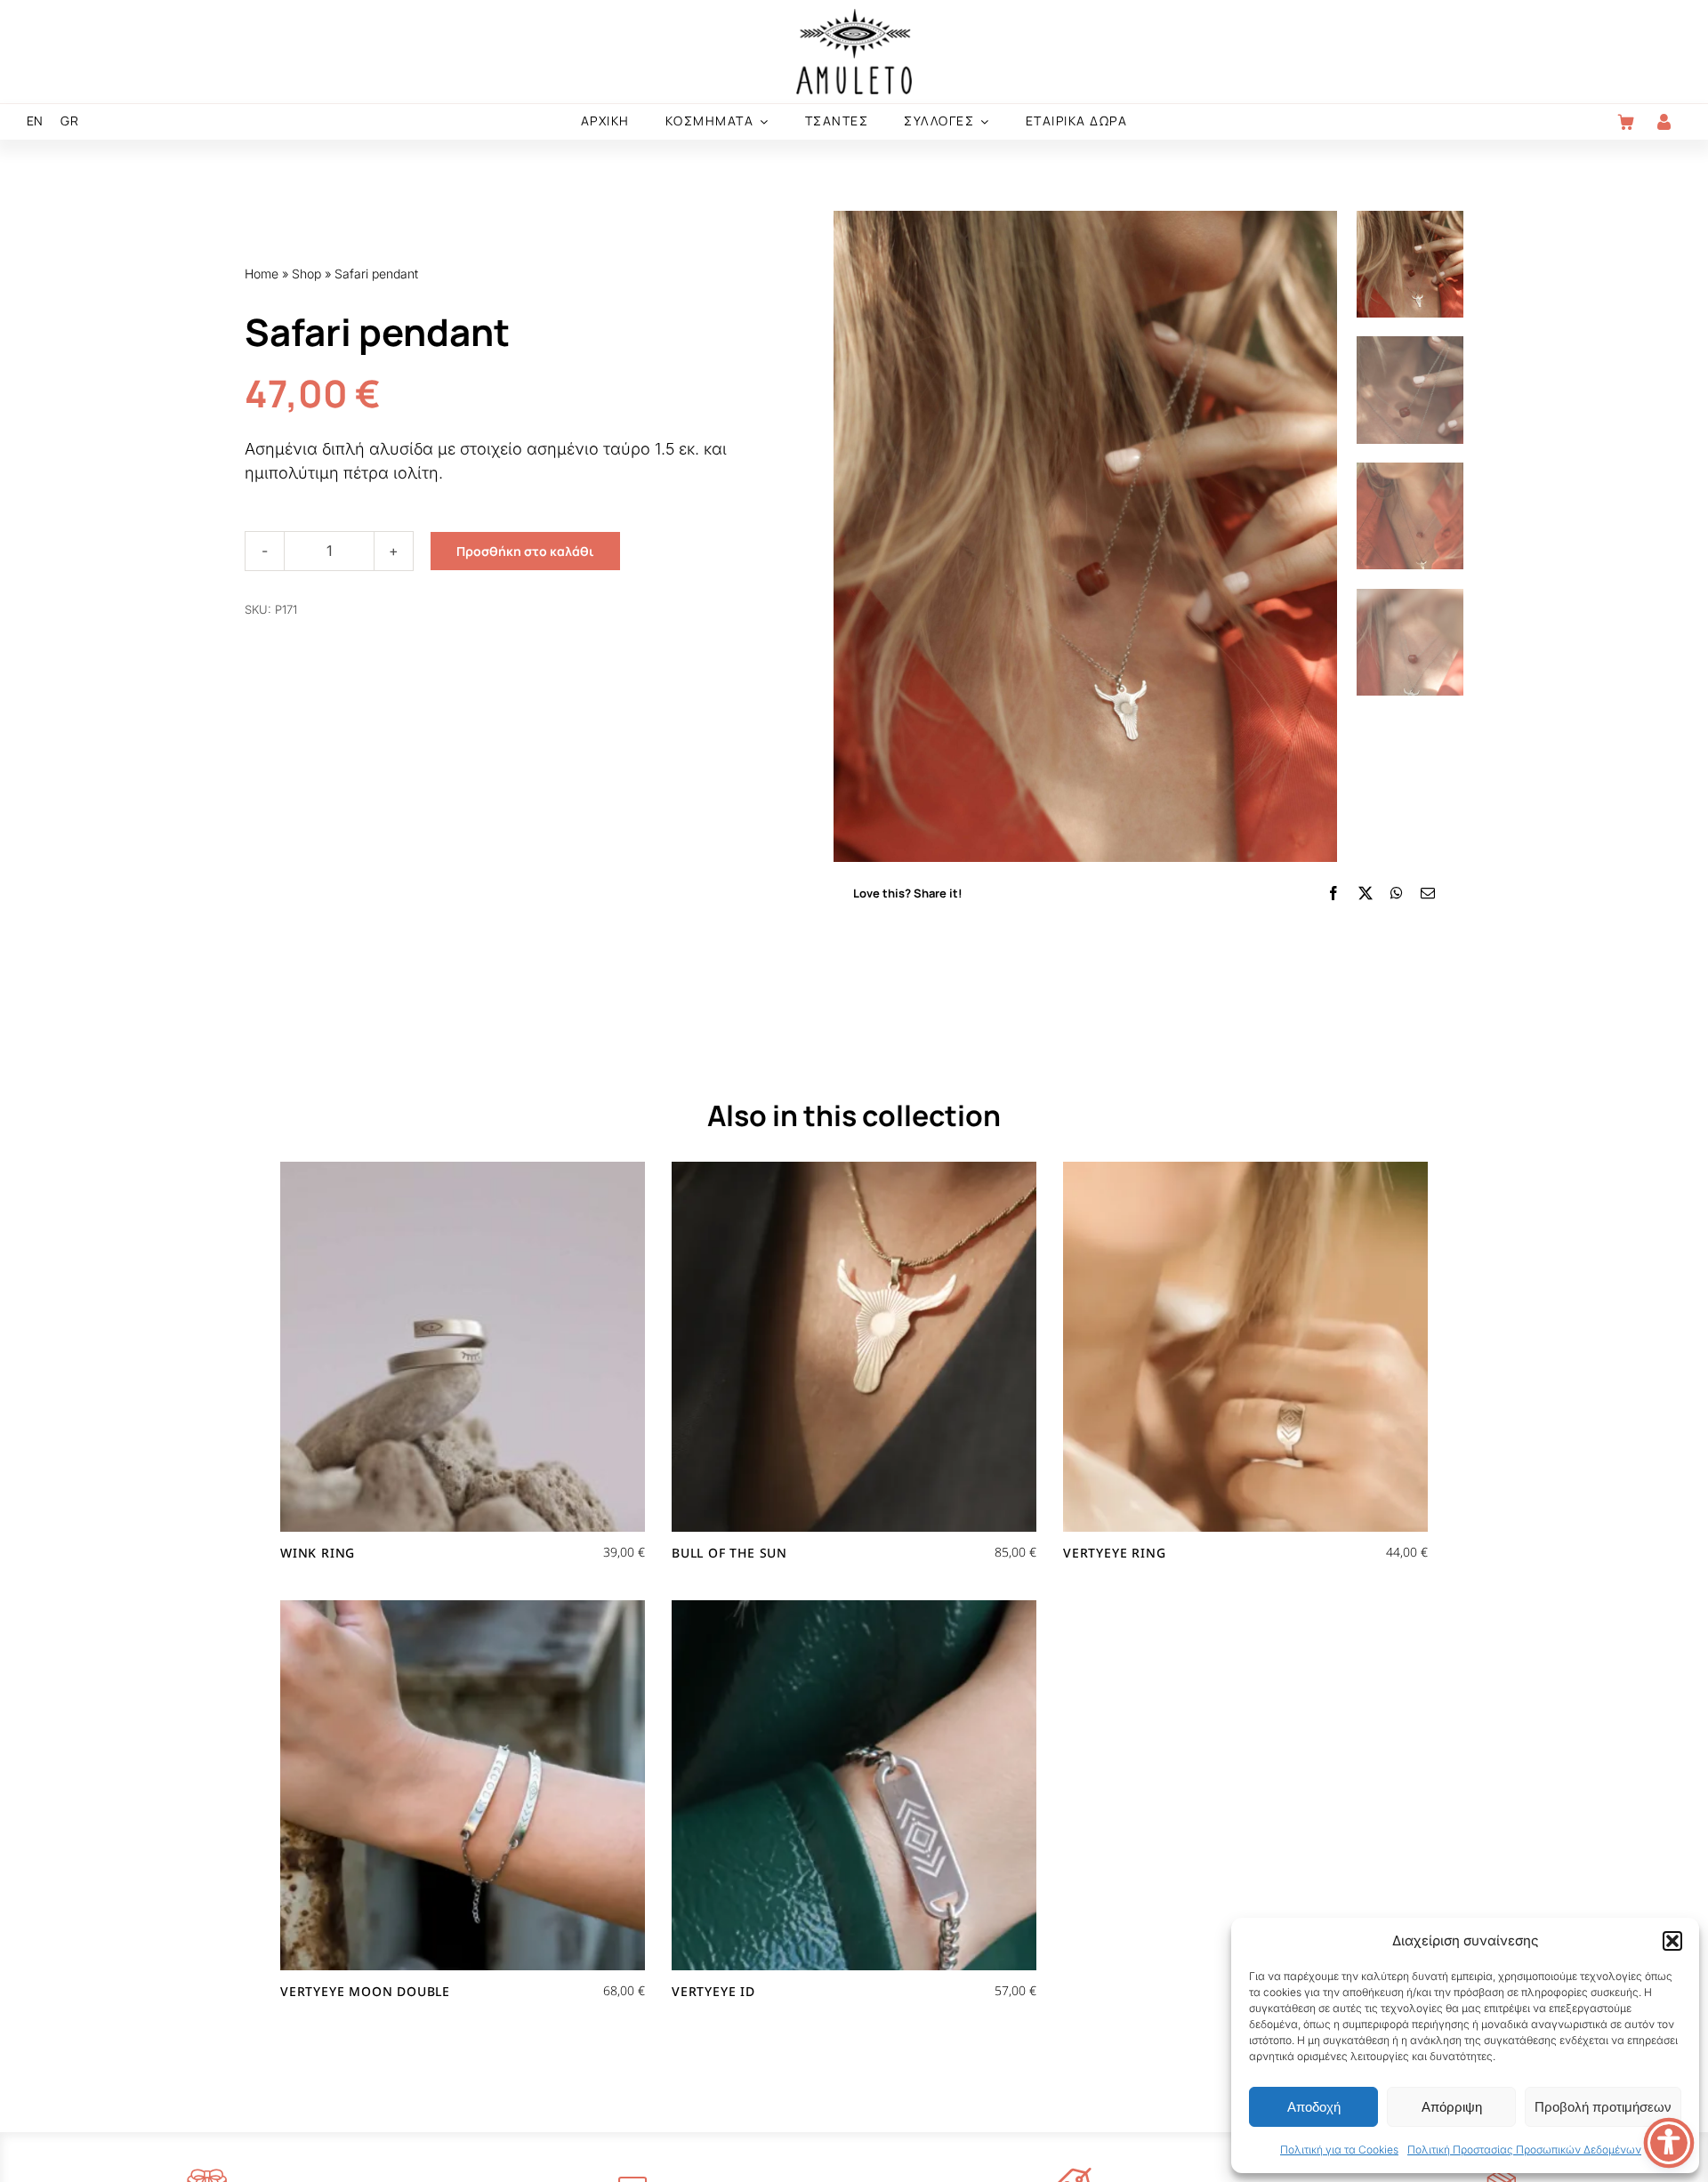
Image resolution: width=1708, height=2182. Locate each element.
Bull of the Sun (729, 1553)
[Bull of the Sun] (854, 1347)
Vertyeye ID (713, 1991)
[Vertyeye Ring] (1245, 1347)
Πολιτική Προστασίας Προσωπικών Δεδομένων (1524, 2150)
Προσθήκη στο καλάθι (525, 551)
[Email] (1428, 893)
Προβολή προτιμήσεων (1603, 2107)
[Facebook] (1333, 893)
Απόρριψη (1452, 2107)
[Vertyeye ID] (854, 1785)
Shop (306, 274)
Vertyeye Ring (1114, 1553)
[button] (1672, 1941)
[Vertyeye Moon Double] (463, 1785)
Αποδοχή (1314, 2107)
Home (262, 274)
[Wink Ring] (463, 1347)
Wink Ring (318, 1553)
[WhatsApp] (1397, 893)
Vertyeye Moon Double (365, 1991)
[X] (1366, 893)
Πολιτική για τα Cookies (1339, 2150)
